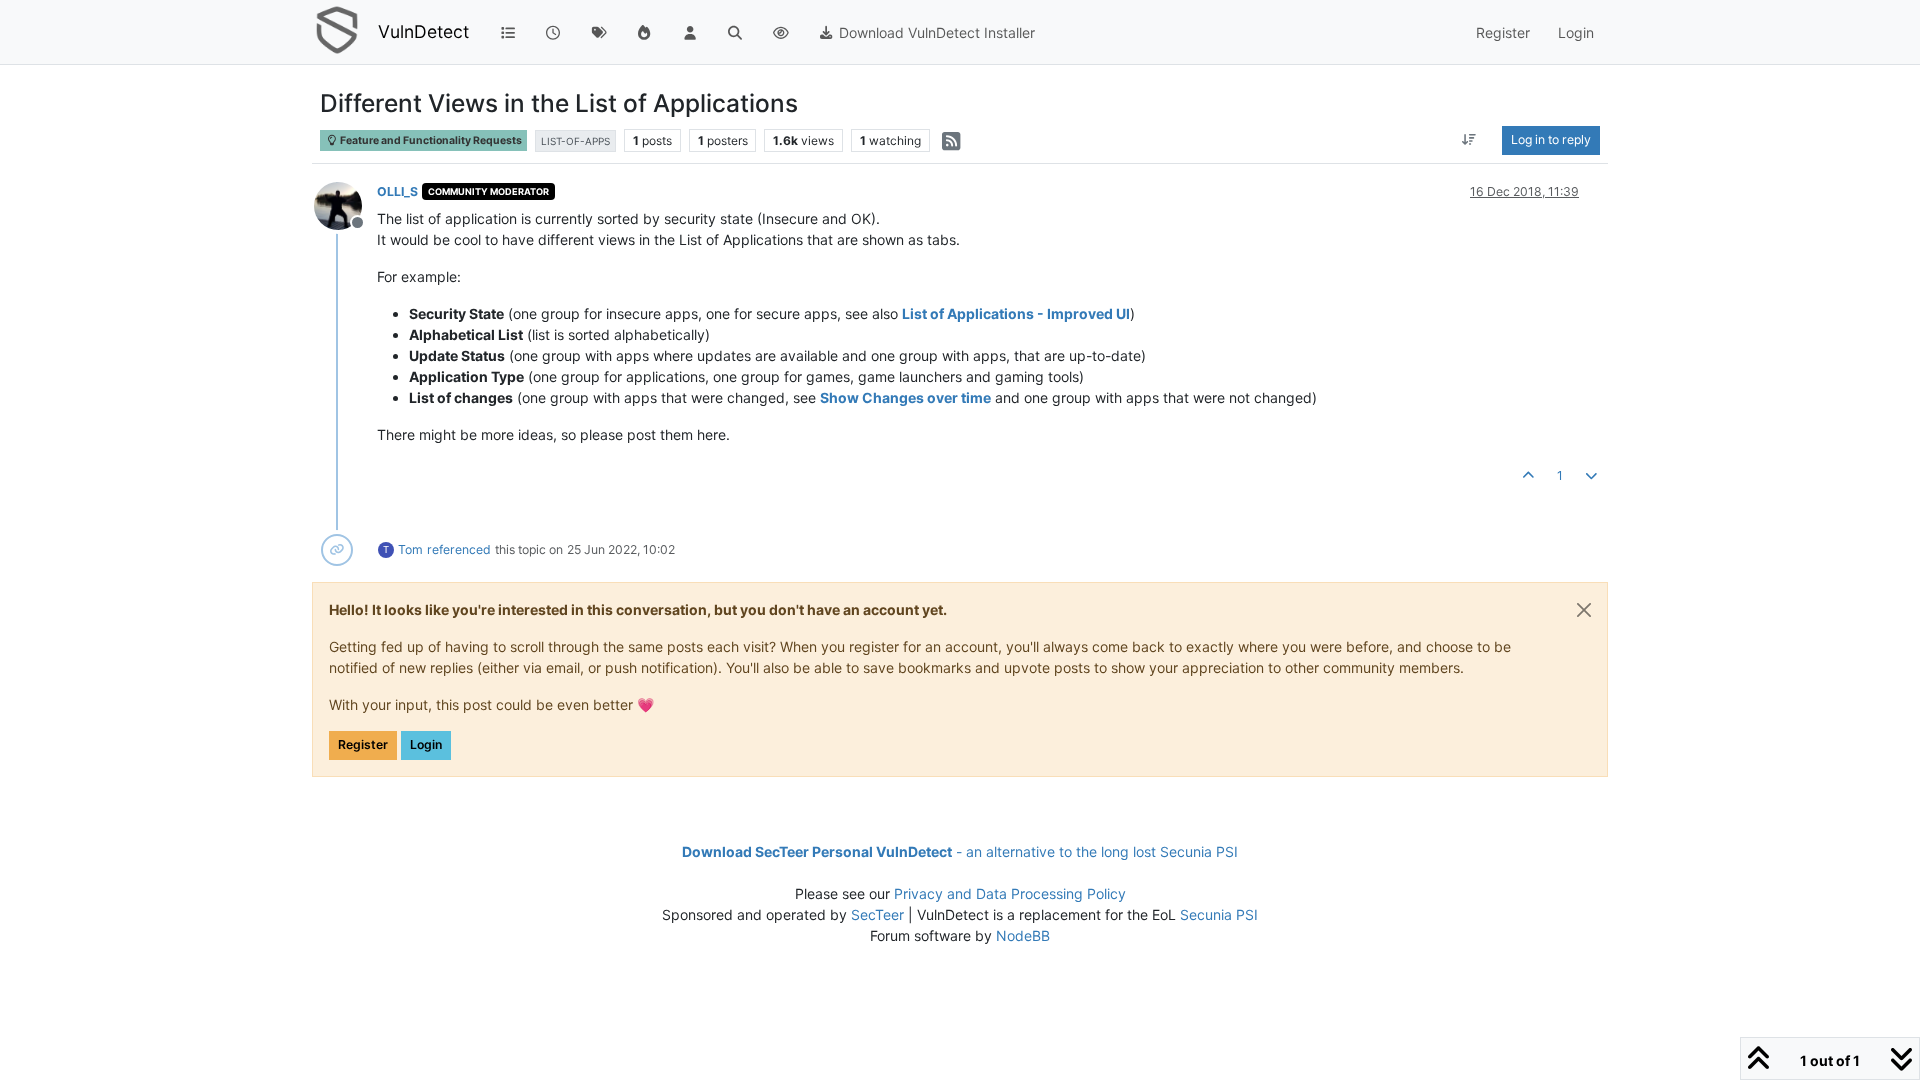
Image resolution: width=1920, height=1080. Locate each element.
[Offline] (345, 204)
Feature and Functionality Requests (430, 140)
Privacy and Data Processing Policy (1010, 893)
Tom (410, 549)
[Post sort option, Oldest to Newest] (1469, 140)
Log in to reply (1551, 139)
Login (426, 744)
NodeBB (1023, 935)
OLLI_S (397, 191)
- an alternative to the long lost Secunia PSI (960, 851)
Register (363, 744)
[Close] (1584, 610)
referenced (459, 549)
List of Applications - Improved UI (1016, 313)
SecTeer (877, 914)
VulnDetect (423, 31)
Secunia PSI (1219, 914)
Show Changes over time (905, 397)
